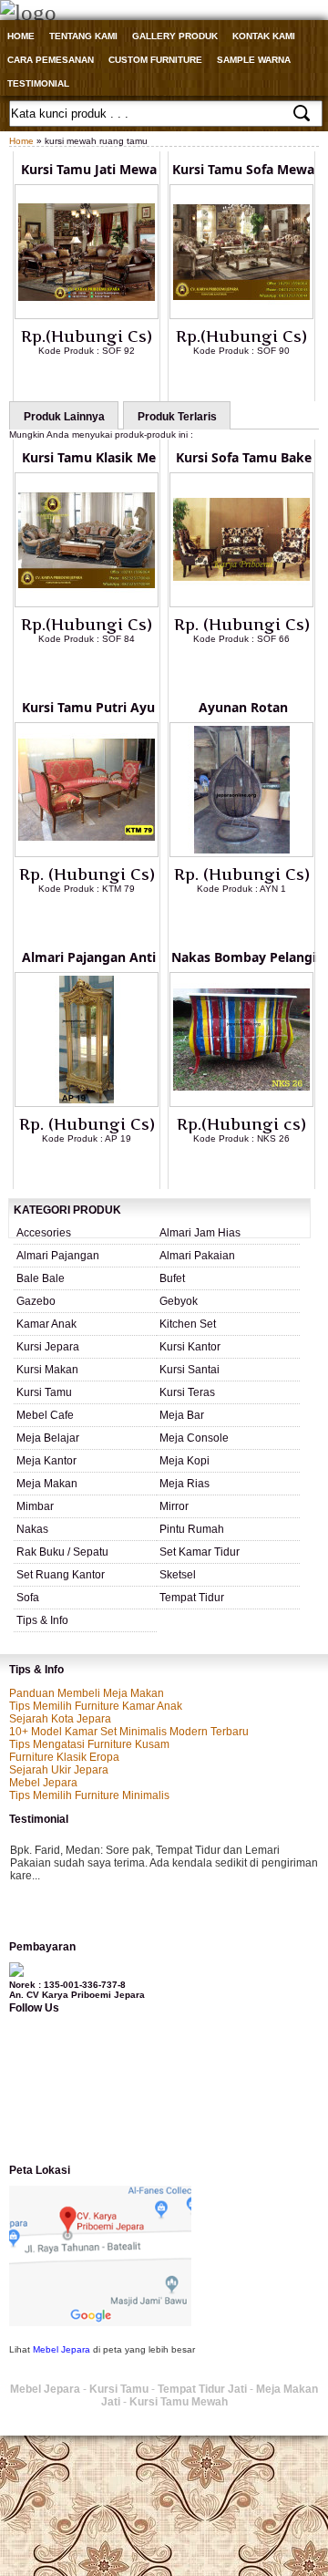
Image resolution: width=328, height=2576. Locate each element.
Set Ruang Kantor (61, 1575)
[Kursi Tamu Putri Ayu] (87, 853)
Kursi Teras (187, 1392)
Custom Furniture (155, 60)
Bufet (172, 1278)
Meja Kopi (184, 1461)
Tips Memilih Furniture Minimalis (89, 1795)
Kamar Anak (46, 1324)
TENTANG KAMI (83, 36)
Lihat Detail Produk (100, 380)
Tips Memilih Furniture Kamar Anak (96, 1706)
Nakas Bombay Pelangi (244, 957)
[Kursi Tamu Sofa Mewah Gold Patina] (241, 316)
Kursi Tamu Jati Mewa (89, 169)
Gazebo (36, 1301)
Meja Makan (47, 1484)
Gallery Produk (175, 36)
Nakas (32, 1529)
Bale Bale (41, 1278)
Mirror (174, 1506)
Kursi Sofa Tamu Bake (244, 457)
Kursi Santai (190, 1370)
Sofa (28, 1598)
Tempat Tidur (192, 1598)
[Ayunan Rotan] (241, 853)
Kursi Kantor (190, 1347)
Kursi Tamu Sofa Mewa (243, 169)
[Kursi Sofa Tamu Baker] (241, 604)
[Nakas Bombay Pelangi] (241, 1103)
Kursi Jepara (48, 1347)
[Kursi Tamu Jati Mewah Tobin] (87, 316)
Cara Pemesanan (51, 60)
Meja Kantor (46, 1461)
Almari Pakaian (197, 1256)
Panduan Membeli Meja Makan (87, 1693)
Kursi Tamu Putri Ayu (88, 707)
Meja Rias (184, 1484)
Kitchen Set (188, 1324)
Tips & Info (42, 1620)
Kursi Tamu (44, 1392)
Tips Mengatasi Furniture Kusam (89, 1744)
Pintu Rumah (192, 1529)
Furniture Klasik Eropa (64, 1757)
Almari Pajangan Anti (89, 957)
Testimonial (38, 83)
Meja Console (194, 1438)
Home (21, 36)
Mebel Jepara (43, 1783)
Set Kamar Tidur (200, 1552)
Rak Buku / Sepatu (62, 1552)
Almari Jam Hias (200, 1233)
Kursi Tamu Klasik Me (89, 457)
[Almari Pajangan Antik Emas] (87, 1103)
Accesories (44, 1233)
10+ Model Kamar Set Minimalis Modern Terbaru (129, 1732)
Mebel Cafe (45, 1415)
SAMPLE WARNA (254, 60)
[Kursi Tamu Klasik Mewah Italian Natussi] (87, 604)
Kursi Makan (47, 1370)
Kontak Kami (264, 36)
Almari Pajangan (58, 1256)
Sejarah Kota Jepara (60, 1719)
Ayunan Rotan (243, 707)
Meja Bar (182, 1415)
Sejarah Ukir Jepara (59, 1770)
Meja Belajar (48, 1438)
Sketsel (178, 1575)
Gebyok (179, 1301)
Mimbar (35, 1506)
